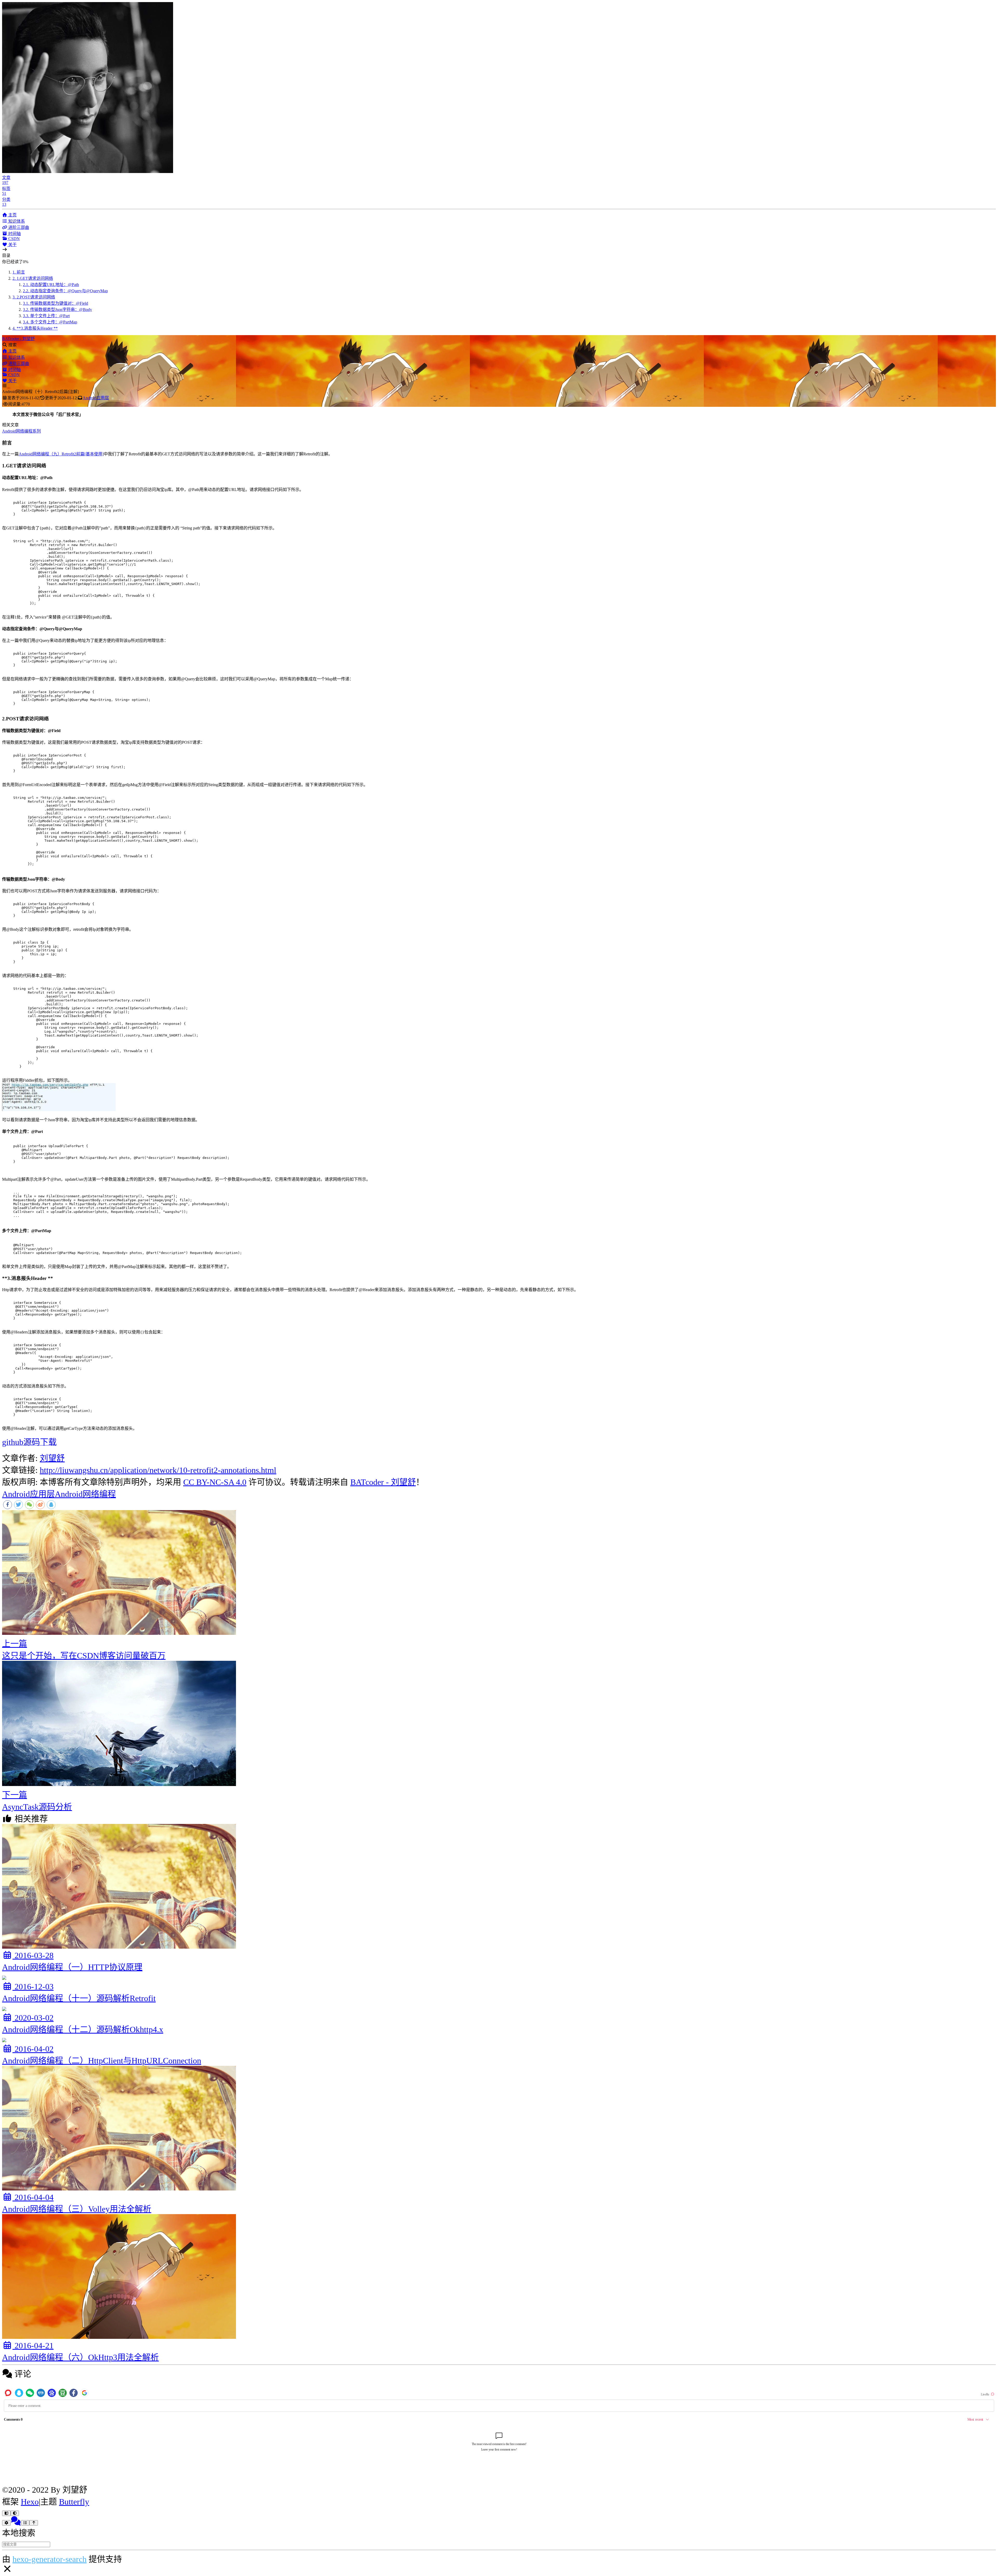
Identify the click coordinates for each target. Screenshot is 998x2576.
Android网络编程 (85, 1494)
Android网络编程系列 (21, 431)
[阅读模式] (6, 2513)
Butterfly (74, 2502)
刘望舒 (52, 1458)
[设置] (6, 2523)
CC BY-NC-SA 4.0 (215, 1482)
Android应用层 (96, 398)
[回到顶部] (34, 2523)
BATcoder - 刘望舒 (18, 339)
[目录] (25, 2523)
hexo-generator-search (50, 2559)
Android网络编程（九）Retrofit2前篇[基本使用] (61, 454)
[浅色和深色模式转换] (15, 2513)
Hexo (30, 2502)
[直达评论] (16, 2521)
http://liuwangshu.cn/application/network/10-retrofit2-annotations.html (158, 1470)
